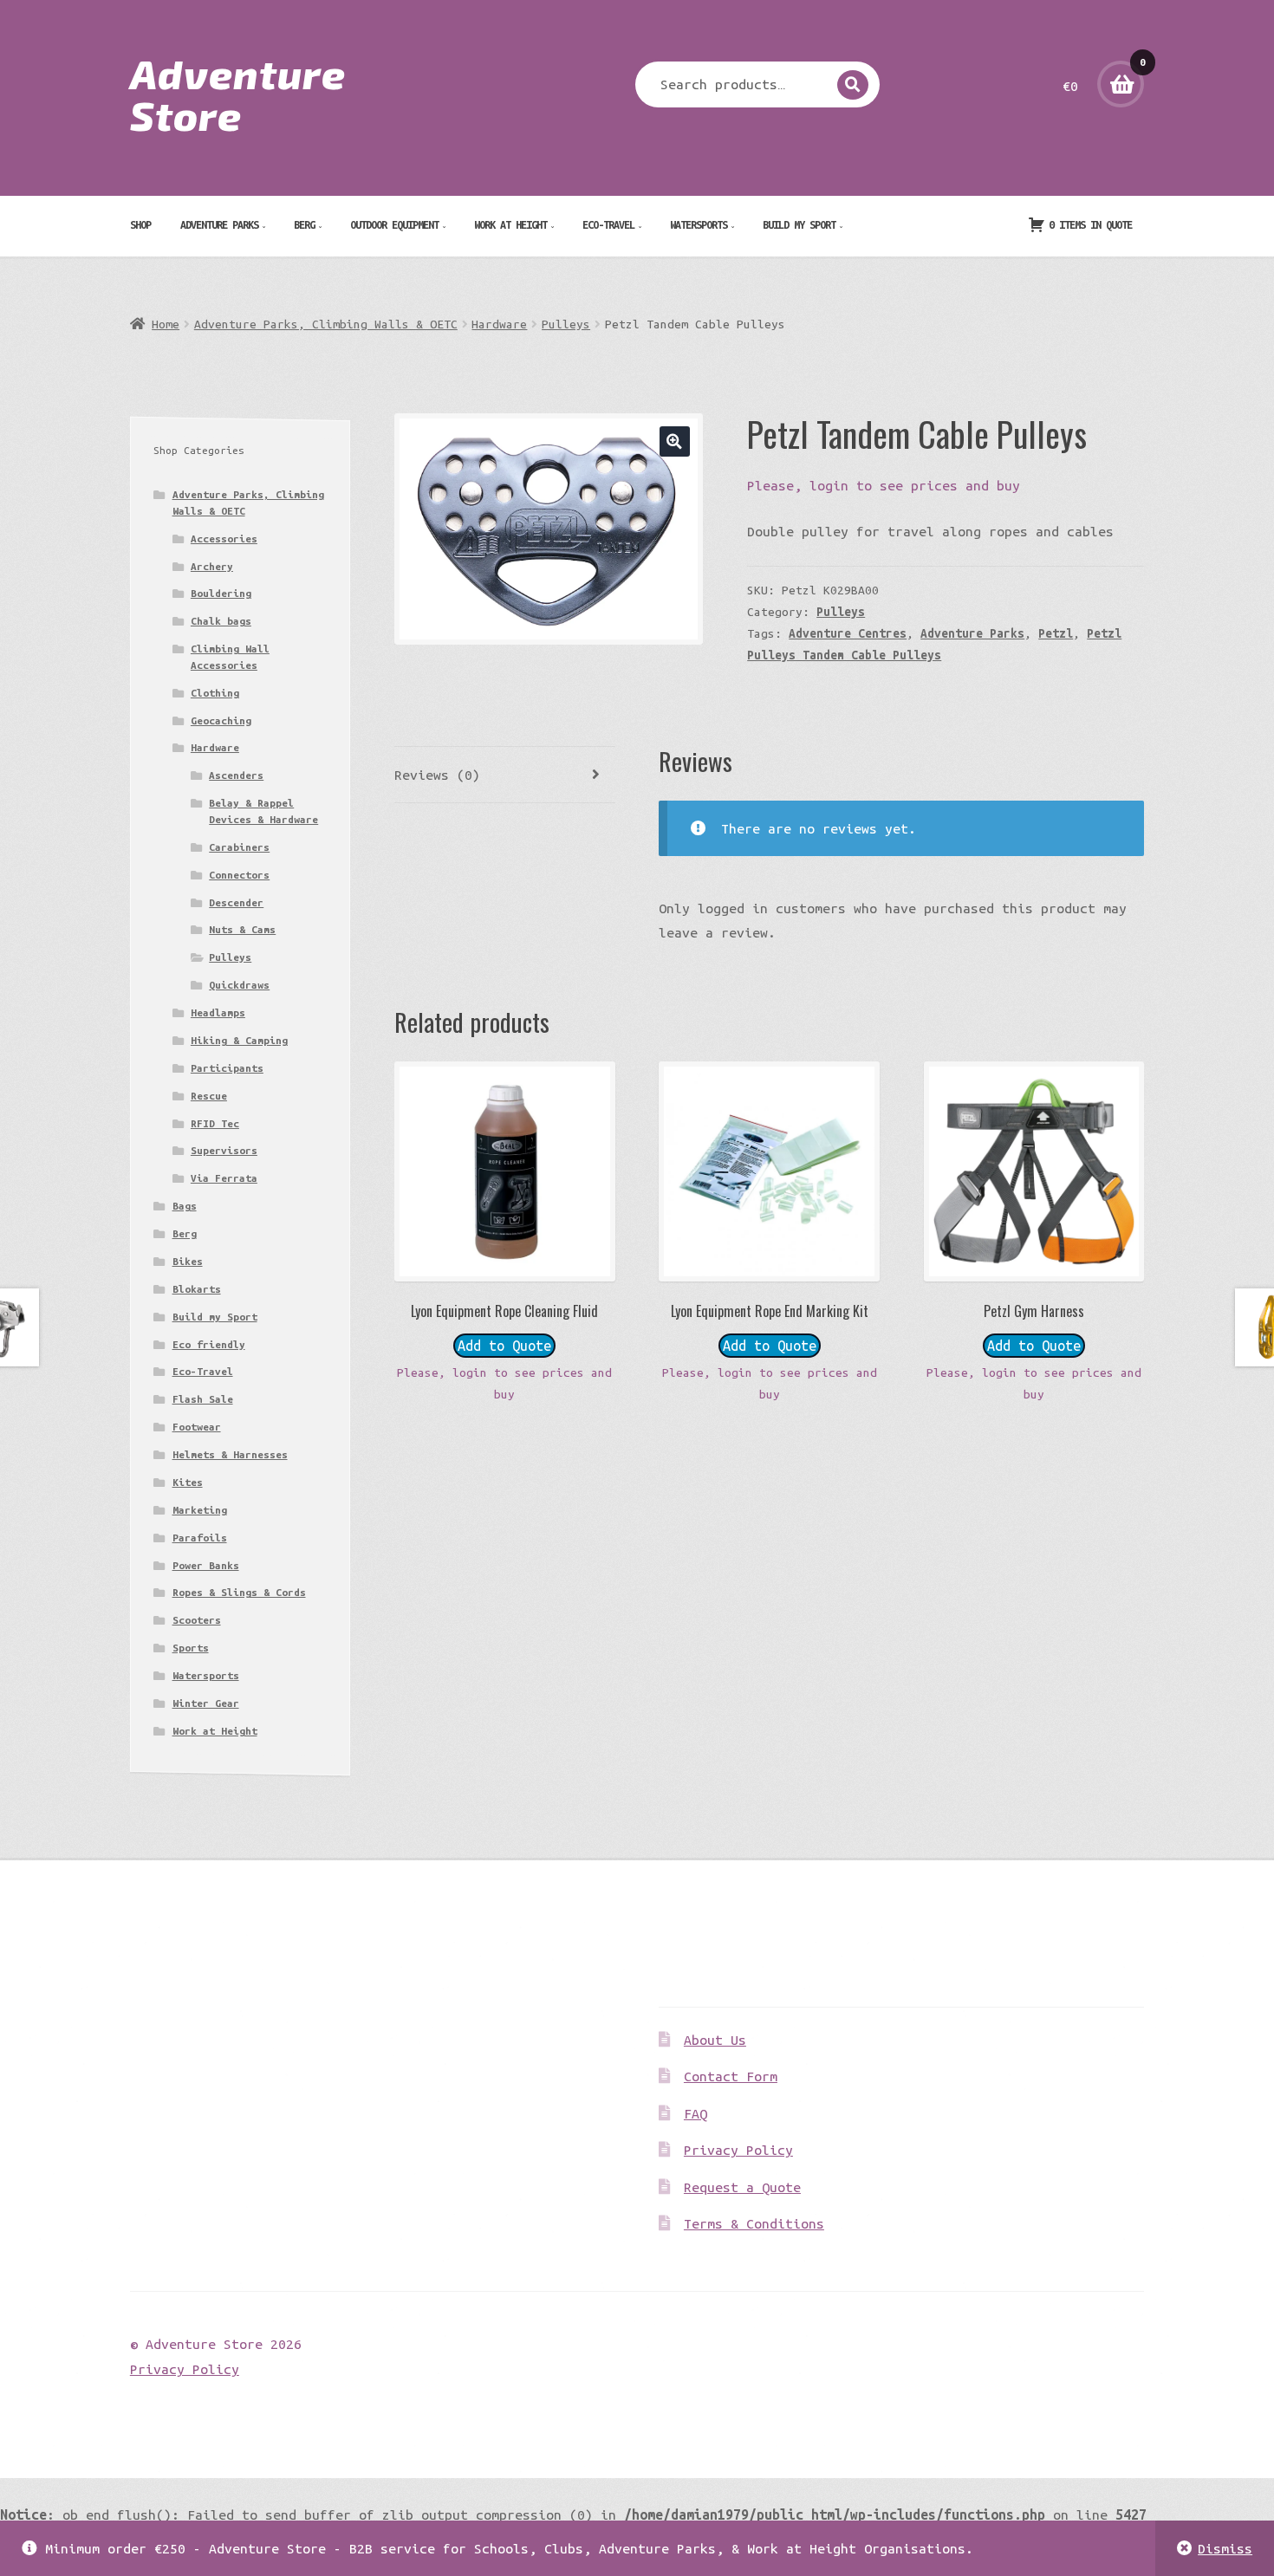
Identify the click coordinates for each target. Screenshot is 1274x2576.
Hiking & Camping (239, 1040)
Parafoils (200, 1538)
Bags (185, 1206)
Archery (212, 566)
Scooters (197, 1620)
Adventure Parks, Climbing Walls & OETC (326, 324)
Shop (140, 224)
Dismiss (1225, 2548)
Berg (304, 224)
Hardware (499, 324)
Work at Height (510, 224)
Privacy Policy (738, 2150)
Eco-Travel (608, 224)
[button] (675, 441)
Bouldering (221, 593)
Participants (227, 1068)
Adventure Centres (848, 633)
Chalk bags (221, 621)
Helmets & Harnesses (230, 1454)
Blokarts (197, 1289)
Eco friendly (209, 1344)
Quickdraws (239, 985)
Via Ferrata (224, 1178)
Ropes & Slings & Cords (239, 1592)
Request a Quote (742, 2187)
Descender (236, 902)
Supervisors (224, 1150)
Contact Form (731, 2076)
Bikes (188, 1261)
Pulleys (566, 324)
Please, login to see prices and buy (884, 485)
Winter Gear (206, 1703)
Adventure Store (238, 94)
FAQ (695, 2113)
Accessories (224, 539)
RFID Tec (215, 1123)
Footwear (197, 1427)
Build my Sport (799, 224)
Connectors (239, 875)
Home (166, 324)
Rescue (209, 1096)
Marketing (200, 1510)
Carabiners (239, 847)
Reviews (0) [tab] (437, 775)
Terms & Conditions (754, 2223)
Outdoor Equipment (394, 224)
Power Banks (206, 1565)
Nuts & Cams (242, 929)
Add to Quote (504, 1346)
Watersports (699, 224)
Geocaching (221, 720)
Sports (191, 1648)
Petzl (1056, 633)
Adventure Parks (219, 224)
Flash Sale (203, 1399)
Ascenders (236, 775)
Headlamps (218, 1012)
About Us (715, 2040)
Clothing (215, 693)
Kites (188, 1482)
